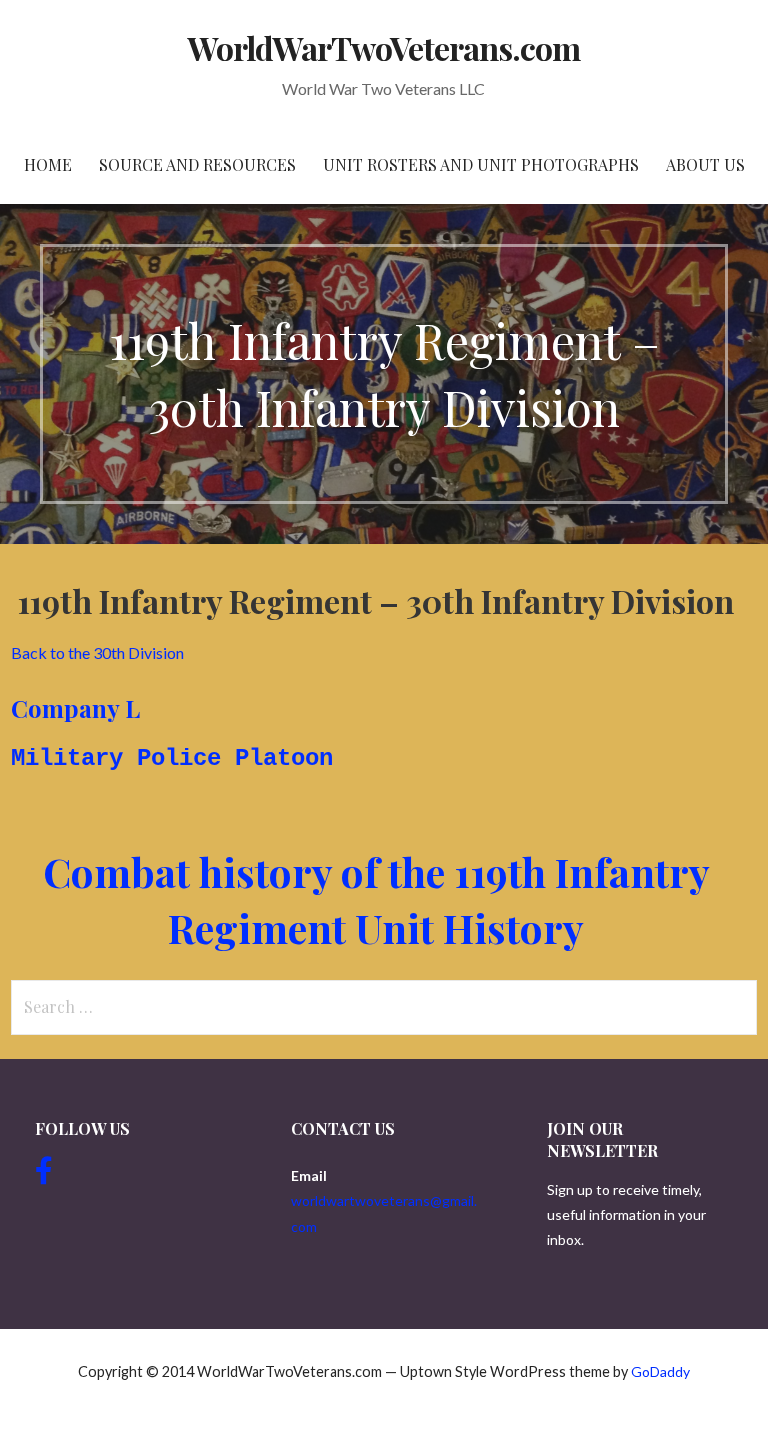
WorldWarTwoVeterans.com (384, 47)
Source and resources (197, 164)
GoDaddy (660, 1371)
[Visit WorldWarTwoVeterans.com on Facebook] (44, 1175)
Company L (75, 708)
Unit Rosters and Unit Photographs (481, 164)
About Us (705, 164)
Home (48, 164)
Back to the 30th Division (97, 652)
